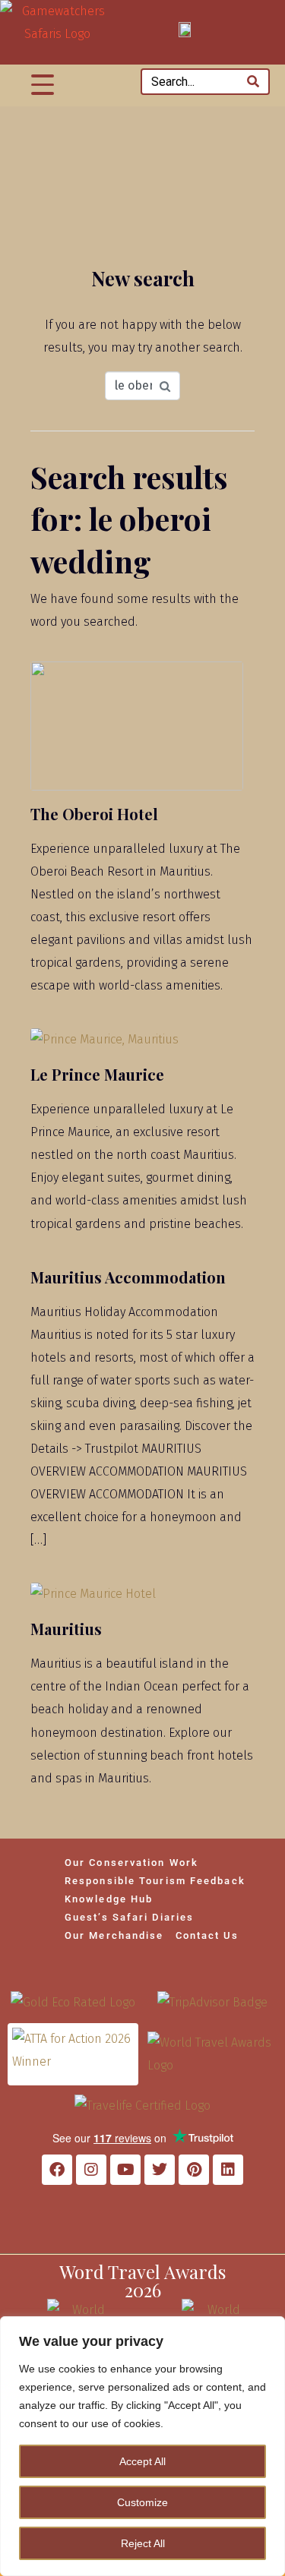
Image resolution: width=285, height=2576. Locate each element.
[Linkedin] (228, 2170)
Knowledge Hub (109, 1899)
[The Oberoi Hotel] (137, 725)
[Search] (253, 82)
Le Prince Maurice (97, 1074)
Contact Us (207, 1935)
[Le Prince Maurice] (104, 1039)
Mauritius (66, 1629)
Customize (142, 2502)
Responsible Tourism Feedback (155, 1881)
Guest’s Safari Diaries (129, 1917)
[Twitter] (160, 2170)
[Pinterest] (194, 2170)
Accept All (142, 2461)
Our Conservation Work (131, 1863)
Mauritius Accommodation (128, 1277)
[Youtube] (125, 2170)
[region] (142, 2446)
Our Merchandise (114, 1935)
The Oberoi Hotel (94, 814)
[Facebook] (57, 2170)
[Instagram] (91, 2170)
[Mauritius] (93, 1593)
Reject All (143, 2543)
